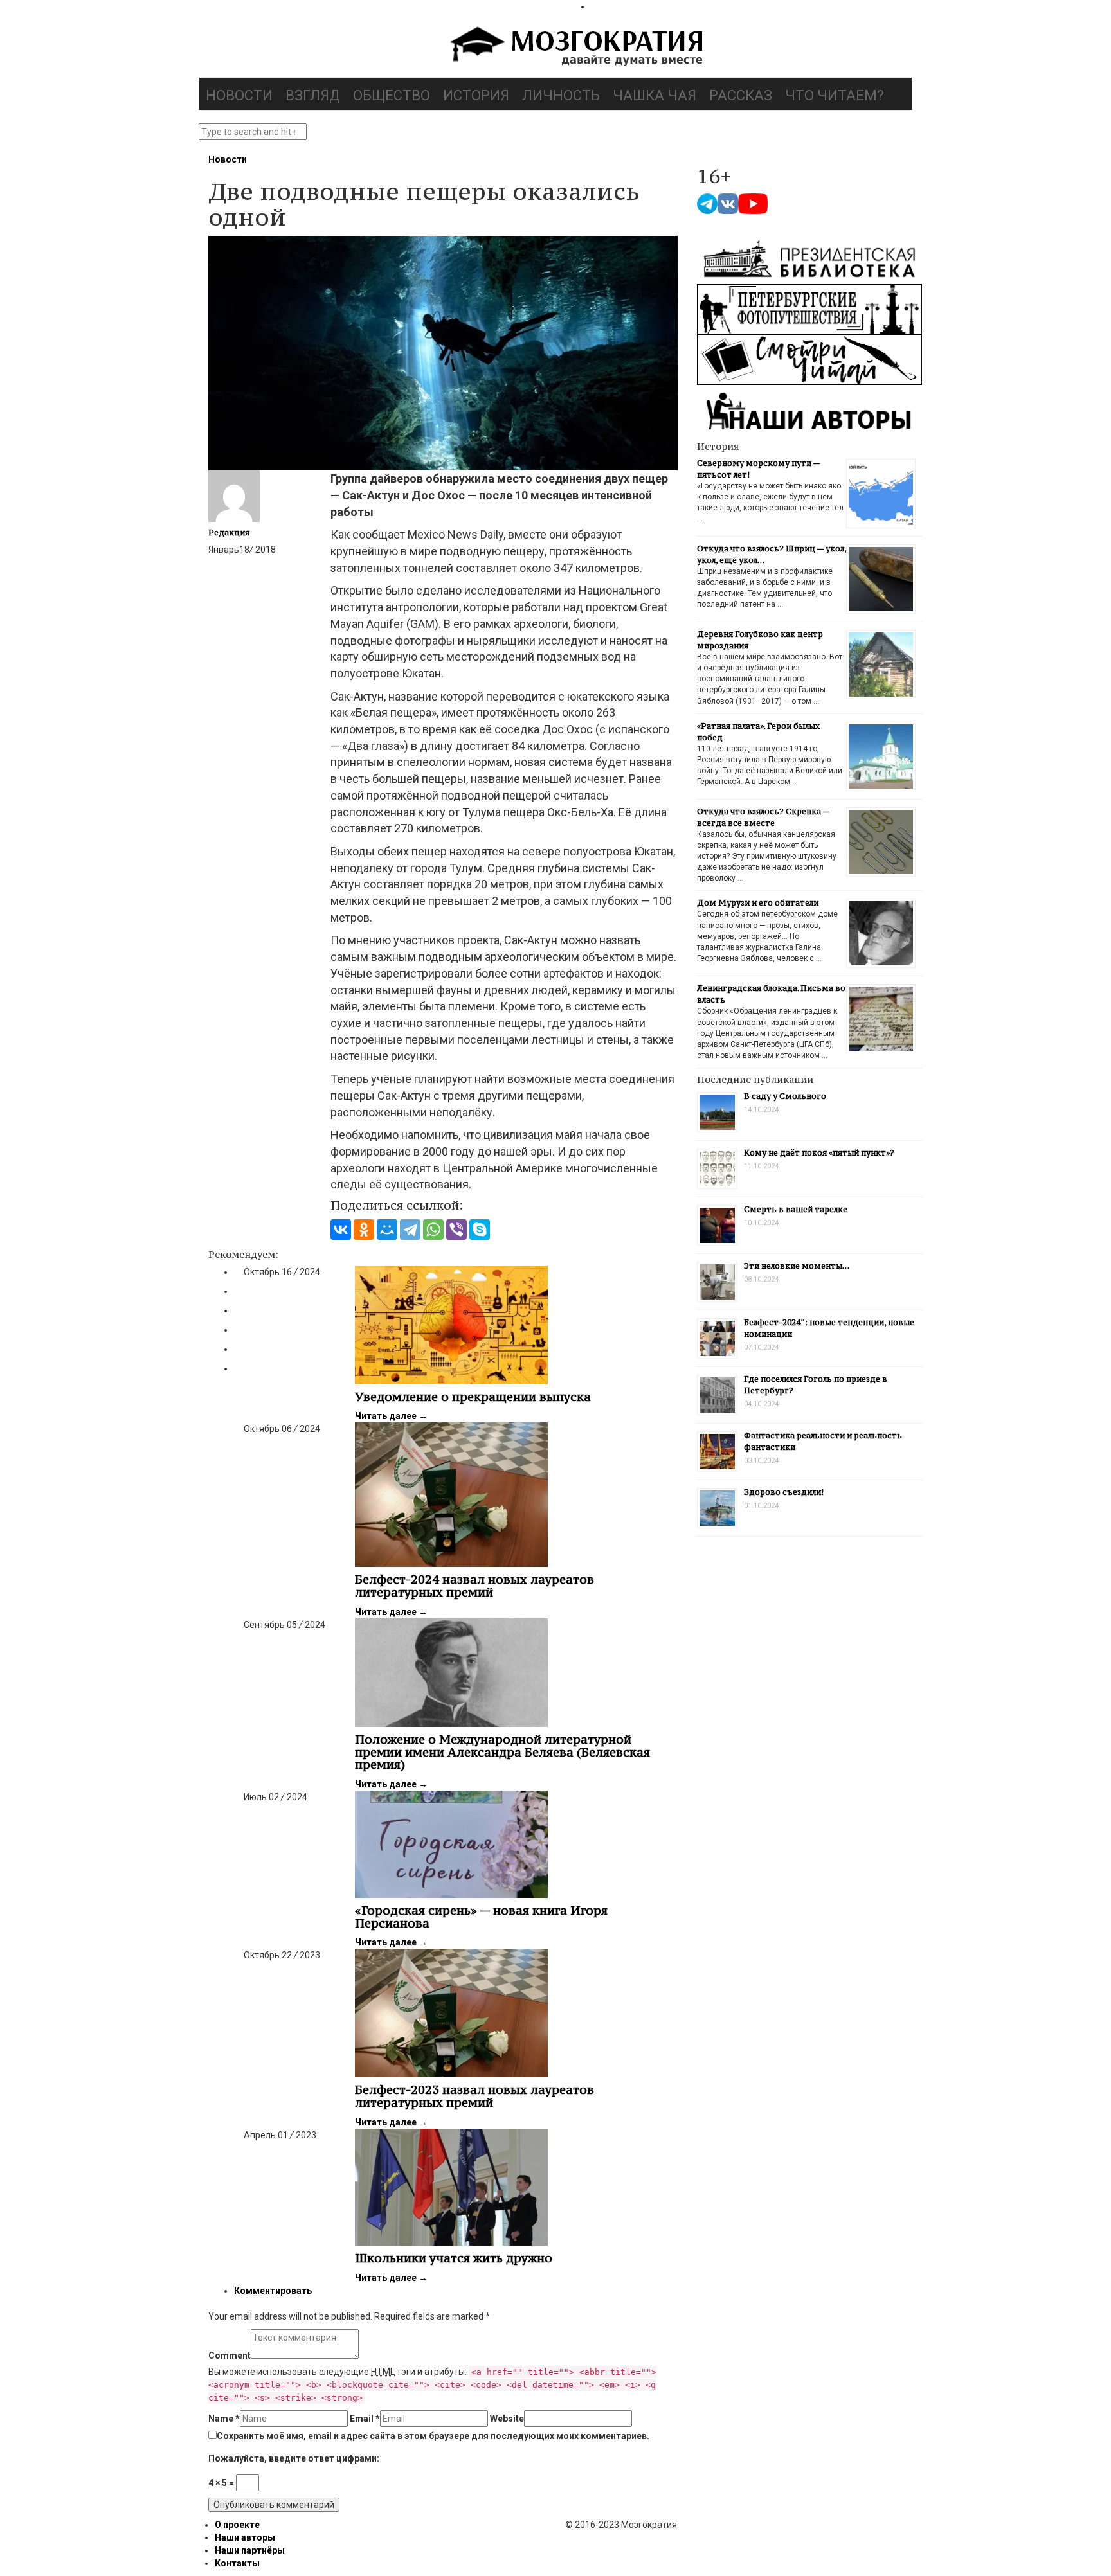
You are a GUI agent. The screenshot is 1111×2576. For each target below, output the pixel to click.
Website (507, 2419)
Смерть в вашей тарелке (796, 1209)
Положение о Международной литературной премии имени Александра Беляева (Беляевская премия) (502, 1752)
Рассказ (741, 95)
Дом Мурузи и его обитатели (758, 903)
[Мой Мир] (387, 1230)
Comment (230, 2356)
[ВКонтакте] (341, 1230)
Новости (239, 95)
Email (365, 2419)
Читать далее (391, 1416)
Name (224, 2419)
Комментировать (273, 2291)
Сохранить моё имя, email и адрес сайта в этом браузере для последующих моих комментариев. (433, 2436)
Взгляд (313, 95)
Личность (561, 95)
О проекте (237, 2525)
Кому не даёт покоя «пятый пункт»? (819, 1153)
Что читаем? (835, 95)
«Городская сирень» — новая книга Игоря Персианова (481, 1917)
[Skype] (480, 1230)
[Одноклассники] (364, 1230)
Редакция (229, 532)
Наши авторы (245, 2537)
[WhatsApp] (433, 1230)
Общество (392, 95)
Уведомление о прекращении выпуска (473, 1397)
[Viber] (456, 1230)
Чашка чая (655, 95)
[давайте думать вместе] (575, 48)
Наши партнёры (250, 2550)
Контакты (237, 2563)
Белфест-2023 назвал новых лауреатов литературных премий (474, 2096)
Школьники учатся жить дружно (454, 2258)
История (476, 95)
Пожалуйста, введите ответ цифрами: (294, 2458)
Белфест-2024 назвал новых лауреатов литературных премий (474, 1586)
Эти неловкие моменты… (797, 1266)
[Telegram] (410, 1230)
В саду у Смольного (785, 1096)
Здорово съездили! (784, 1492)
